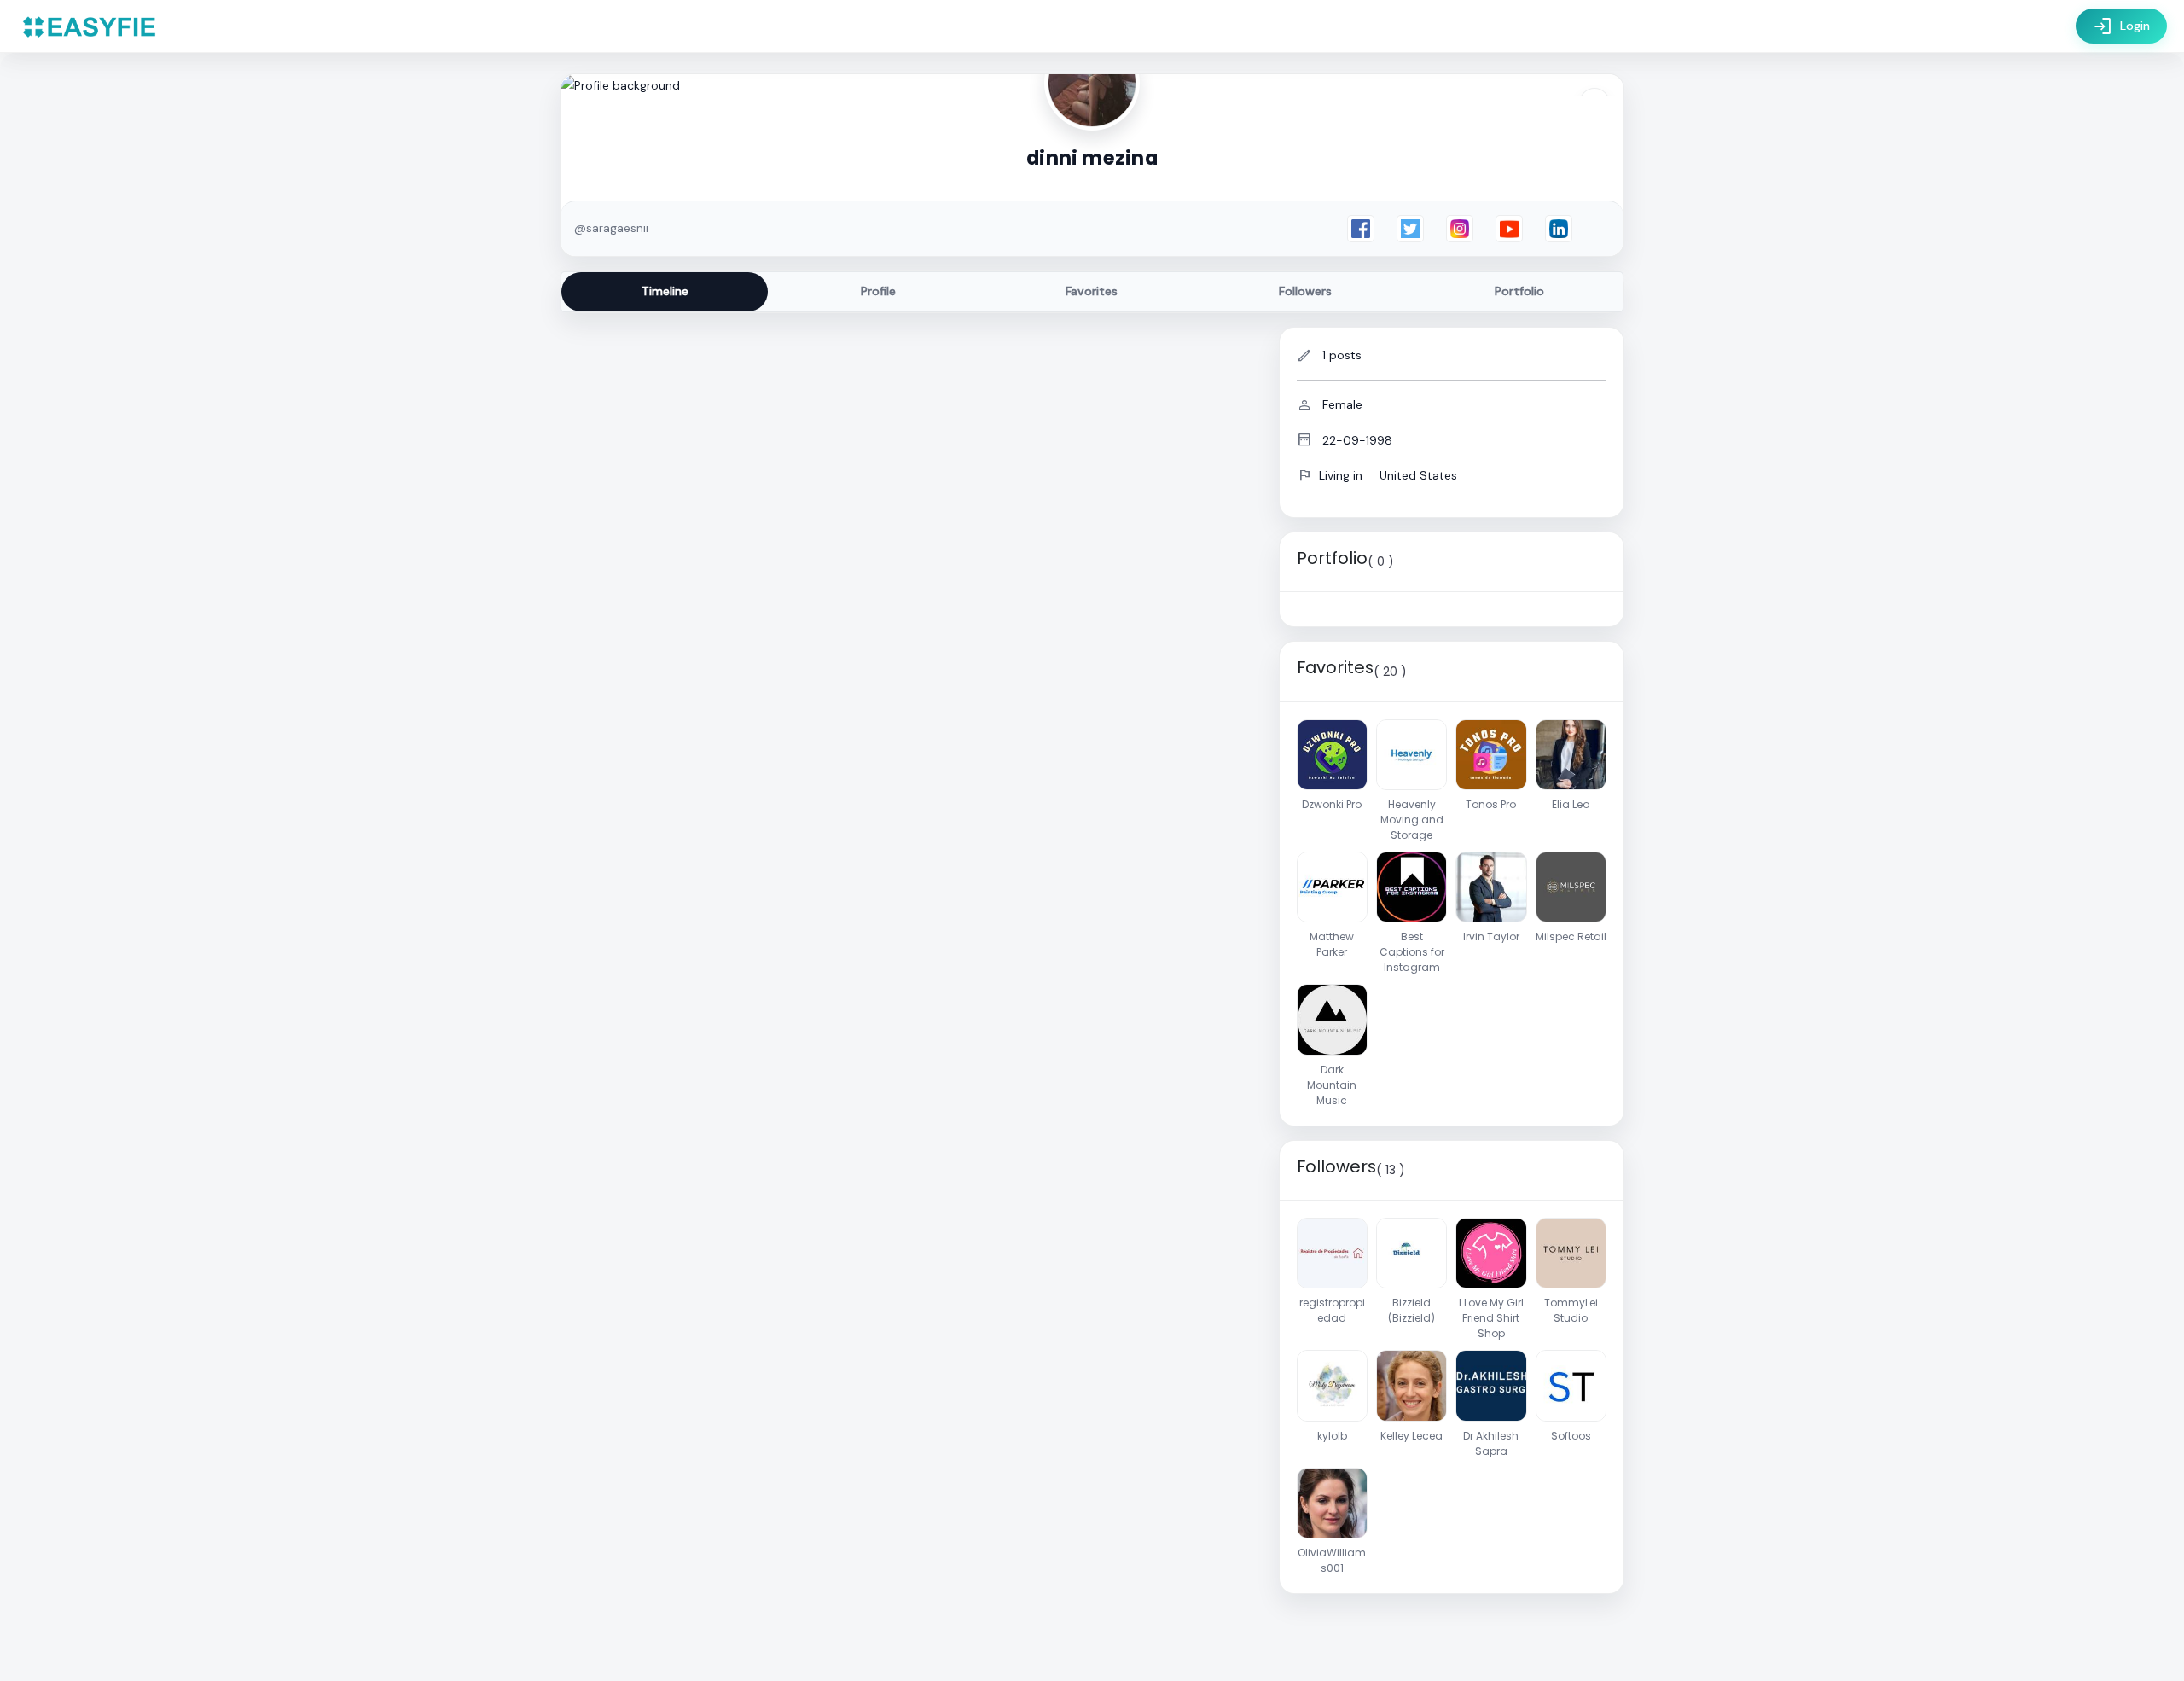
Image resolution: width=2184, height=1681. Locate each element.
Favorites (1092, 291)
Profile (878, 291)
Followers (1305, 291)
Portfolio (1519, 291)
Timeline (665, 291)
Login (2121, 26)
